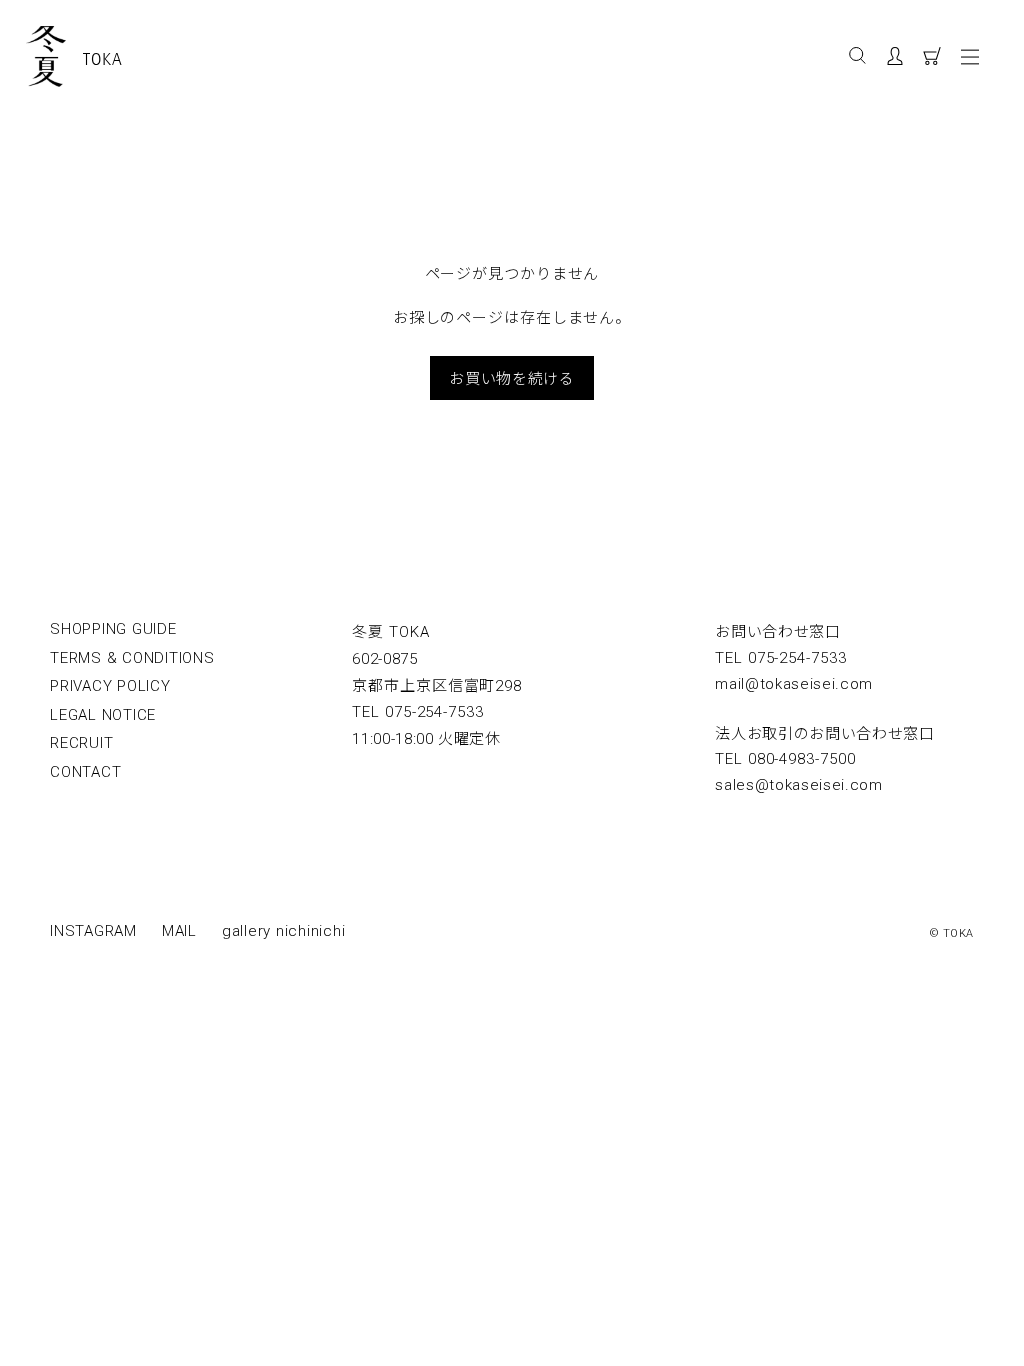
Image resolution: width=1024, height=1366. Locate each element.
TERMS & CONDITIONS (132, 658)
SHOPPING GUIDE (113, 629)
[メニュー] (974, 56)
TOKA (103, 59)
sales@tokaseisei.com (799, 785)
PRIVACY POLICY (110, 686)
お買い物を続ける (511, 377)
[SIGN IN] (904, 59)
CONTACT (85, 772)
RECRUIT (81, 743)
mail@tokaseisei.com (794, 684)
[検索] (858, 57)
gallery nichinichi (284, 931)
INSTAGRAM (93, 931)
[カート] (939, 59)
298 (436, 686)
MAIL (179, 931)
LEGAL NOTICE (103, 715)
